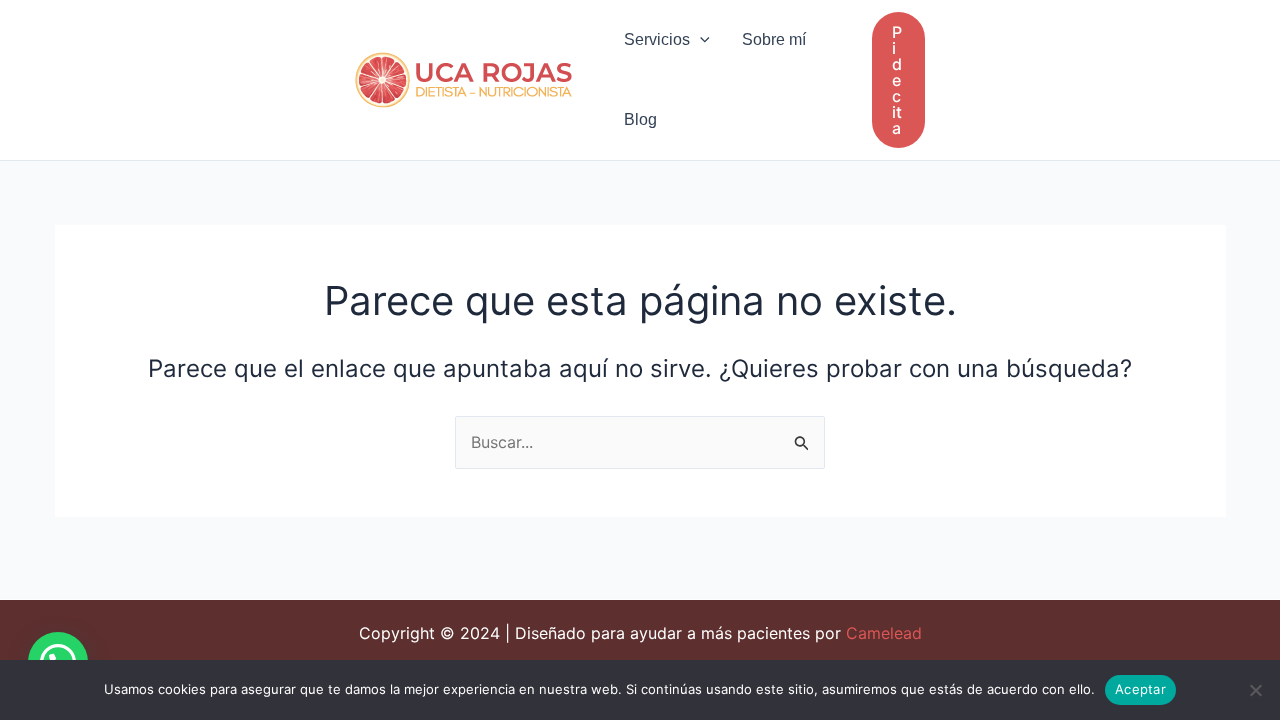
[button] (700, 40)
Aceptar (1140, 689)
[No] (1255, 690)
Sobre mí (774, 39)
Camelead (884, 633)
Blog (640, 119)
